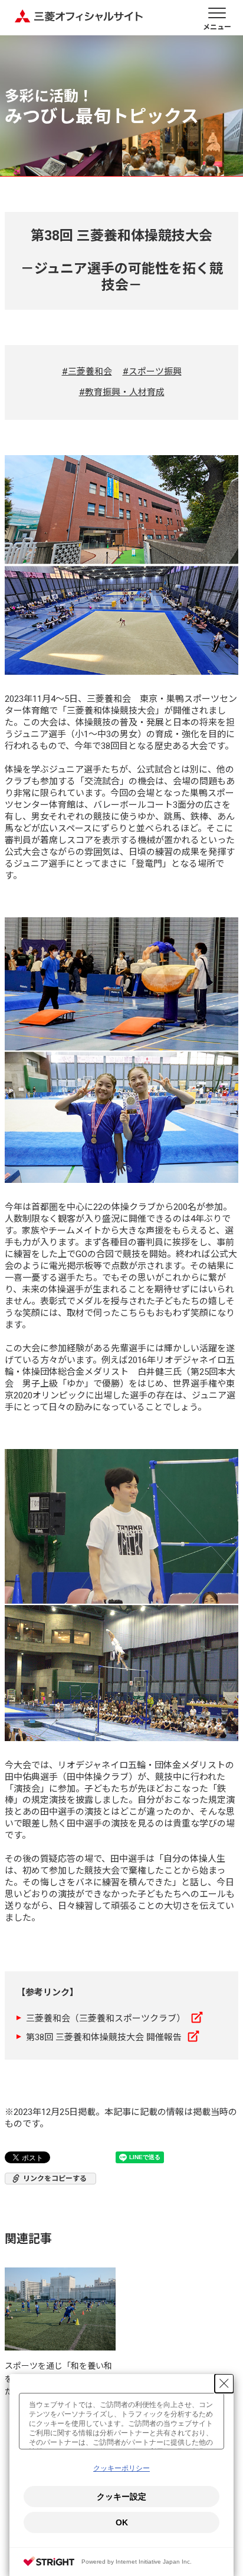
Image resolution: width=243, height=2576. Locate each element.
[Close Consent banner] (224, 2383)
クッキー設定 (121, 2497)
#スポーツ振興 (152, 372)
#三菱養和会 (87, 372)
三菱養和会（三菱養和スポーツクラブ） (106, 2018)
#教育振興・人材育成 (122, 392)
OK (122, 2522)
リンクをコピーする (55, 2179)
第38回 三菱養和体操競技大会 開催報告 (104, 2037)
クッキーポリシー (121, 2468)
